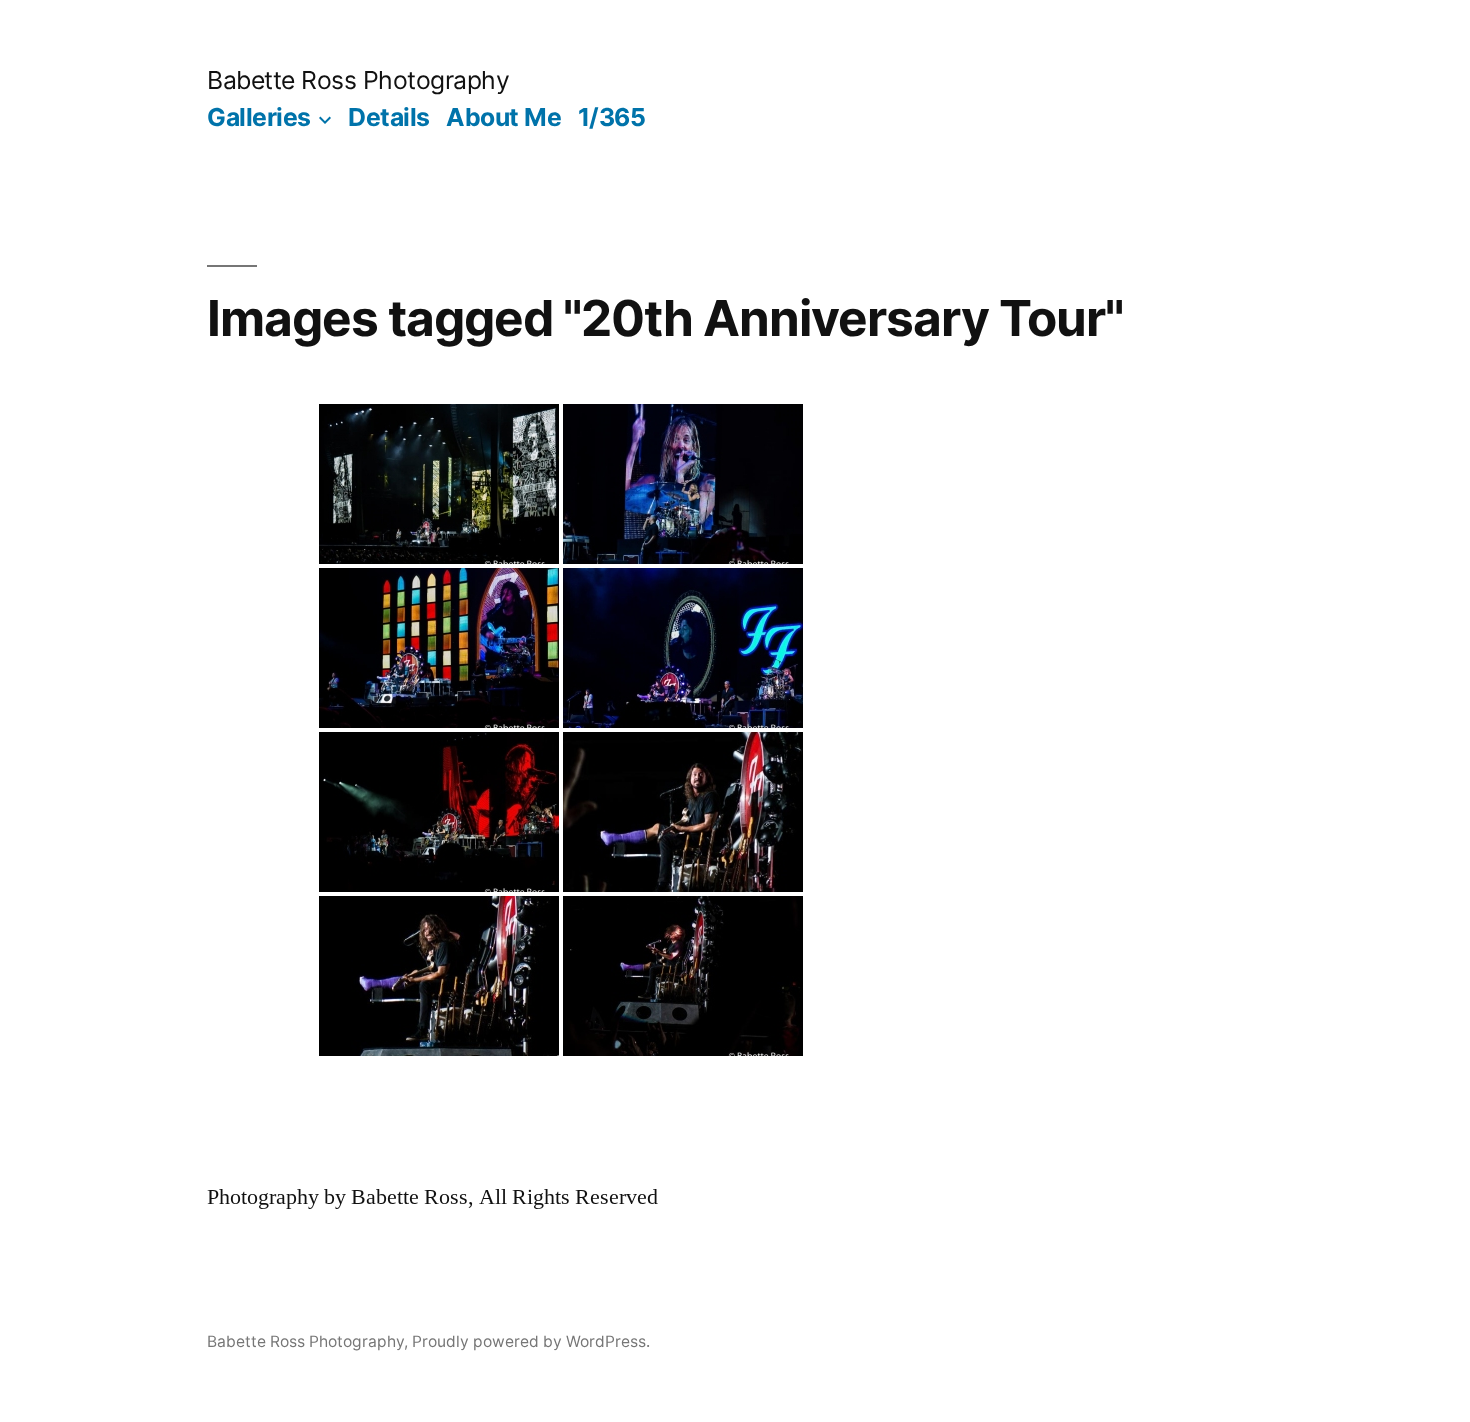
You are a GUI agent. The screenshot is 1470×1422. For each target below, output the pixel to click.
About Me (503, 117)
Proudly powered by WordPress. (531, 1341)
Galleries (259, 117)
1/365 (612, 117)
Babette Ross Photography (358, 80)
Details (389, 117)
